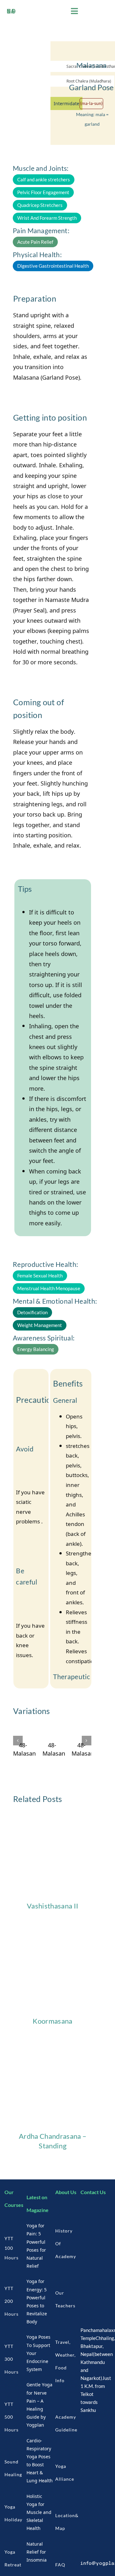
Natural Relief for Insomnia (37, 2552)
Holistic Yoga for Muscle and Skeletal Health (39, 2512)
